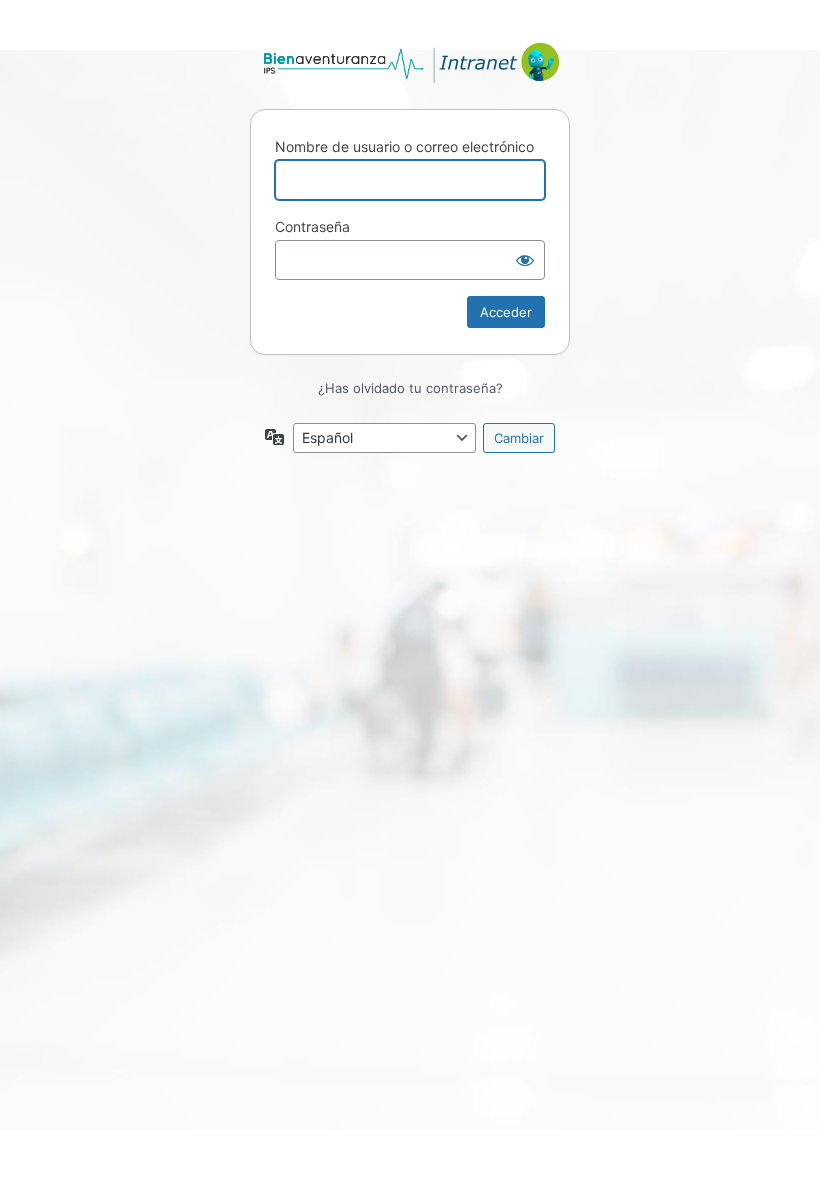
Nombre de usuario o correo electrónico (404, 146)
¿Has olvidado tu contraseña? (410, 388)
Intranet (410, 63)
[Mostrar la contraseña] (525, 260)
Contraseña (312, 226)
